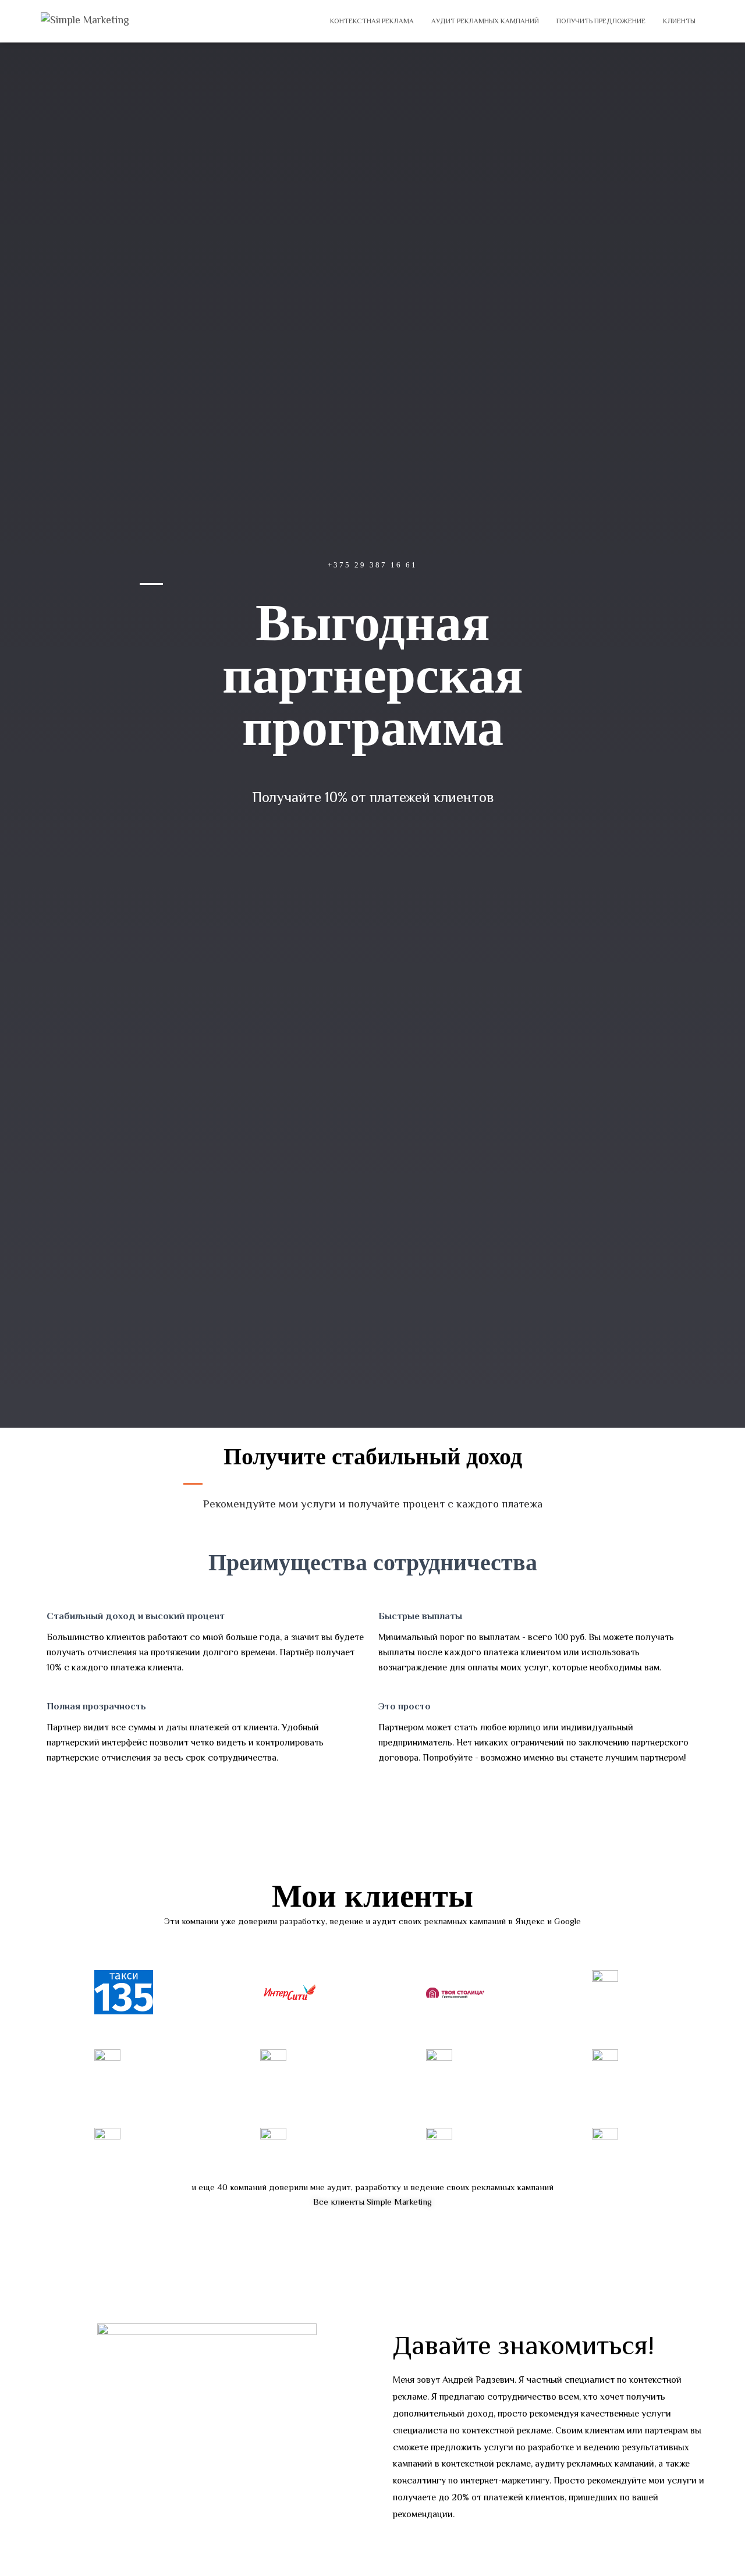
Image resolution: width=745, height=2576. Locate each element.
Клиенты (679, 22)
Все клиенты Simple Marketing (372, 2203)
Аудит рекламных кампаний (485, 22)
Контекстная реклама (372, 22)
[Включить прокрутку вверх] (722, 2553)
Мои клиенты (372, 1896)
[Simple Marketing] (85, 21)
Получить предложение (601, 22)
